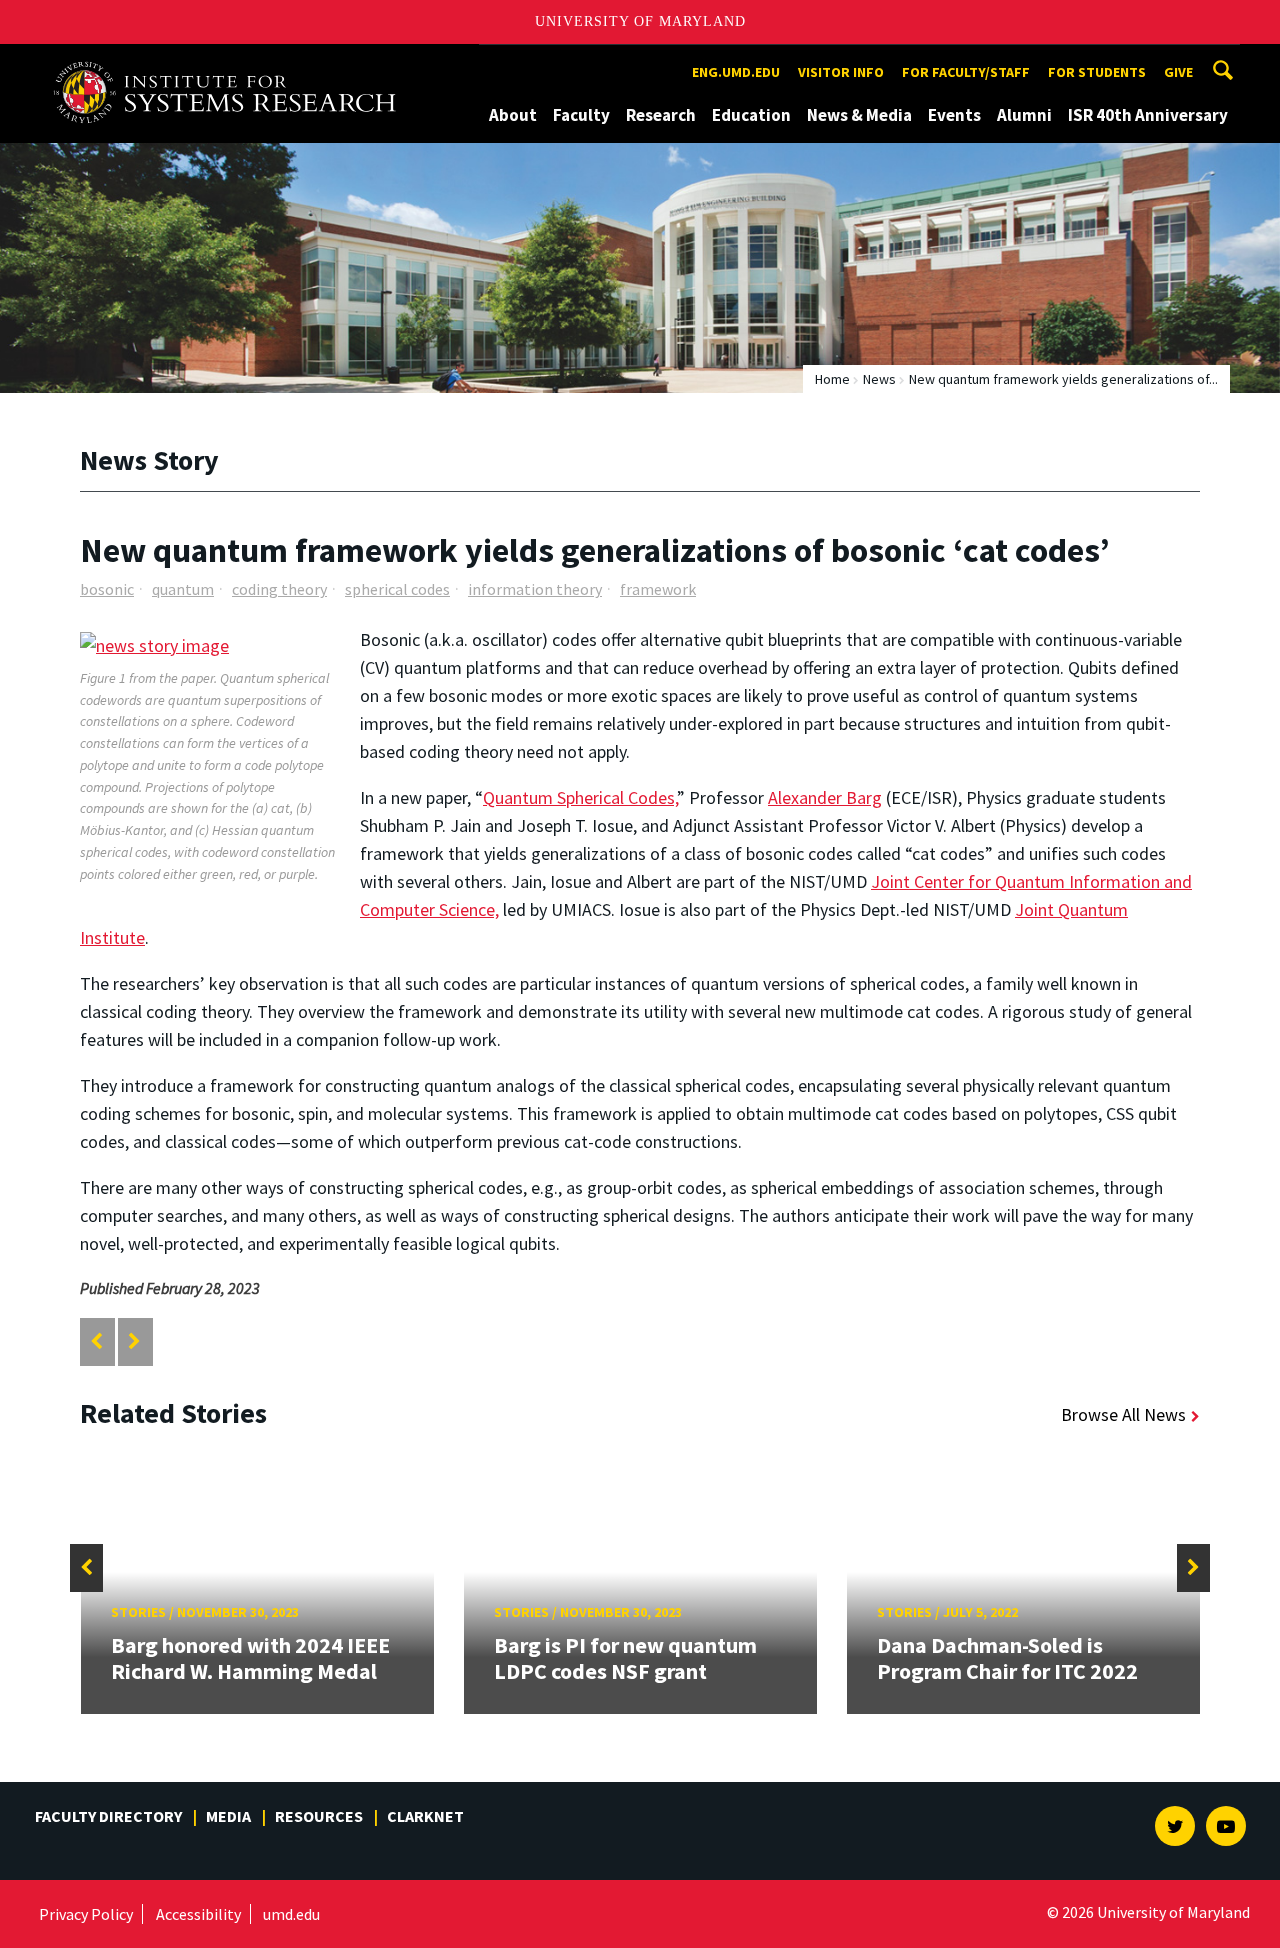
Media (228, 1816)
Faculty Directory (108, 1816)
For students (1097, 72)
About (513, 115)
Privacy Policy (86, 1914)
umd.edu (291, 1914)
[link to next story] (134, 1341)
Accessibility (198, 1914)
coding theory (279, 589)
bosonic (107, 589)
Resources (319, 1816)
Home (832, 379)
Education (751, 115)
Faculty (581, 115)
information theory (535, 589)
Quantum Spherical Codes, (580, 797)
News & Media (859, 115)
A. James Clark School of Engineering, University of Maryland (232, 62)
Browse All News (1123, 1414)
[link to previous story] (96, 1341)
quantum (183, 589)
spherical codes (397, 589)
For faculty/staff (966, 72)
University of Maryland (640, 21)
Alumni (1024, 115)
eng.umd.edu (736, 72)
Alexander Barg (825, 797)
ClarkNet (425, 1816)
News (879, 379)
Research (661, 115)
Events (954, 115)
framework (658, 589)
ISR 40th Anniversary (1148, 115)
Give (1178, 72)
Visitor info (841, 72)
